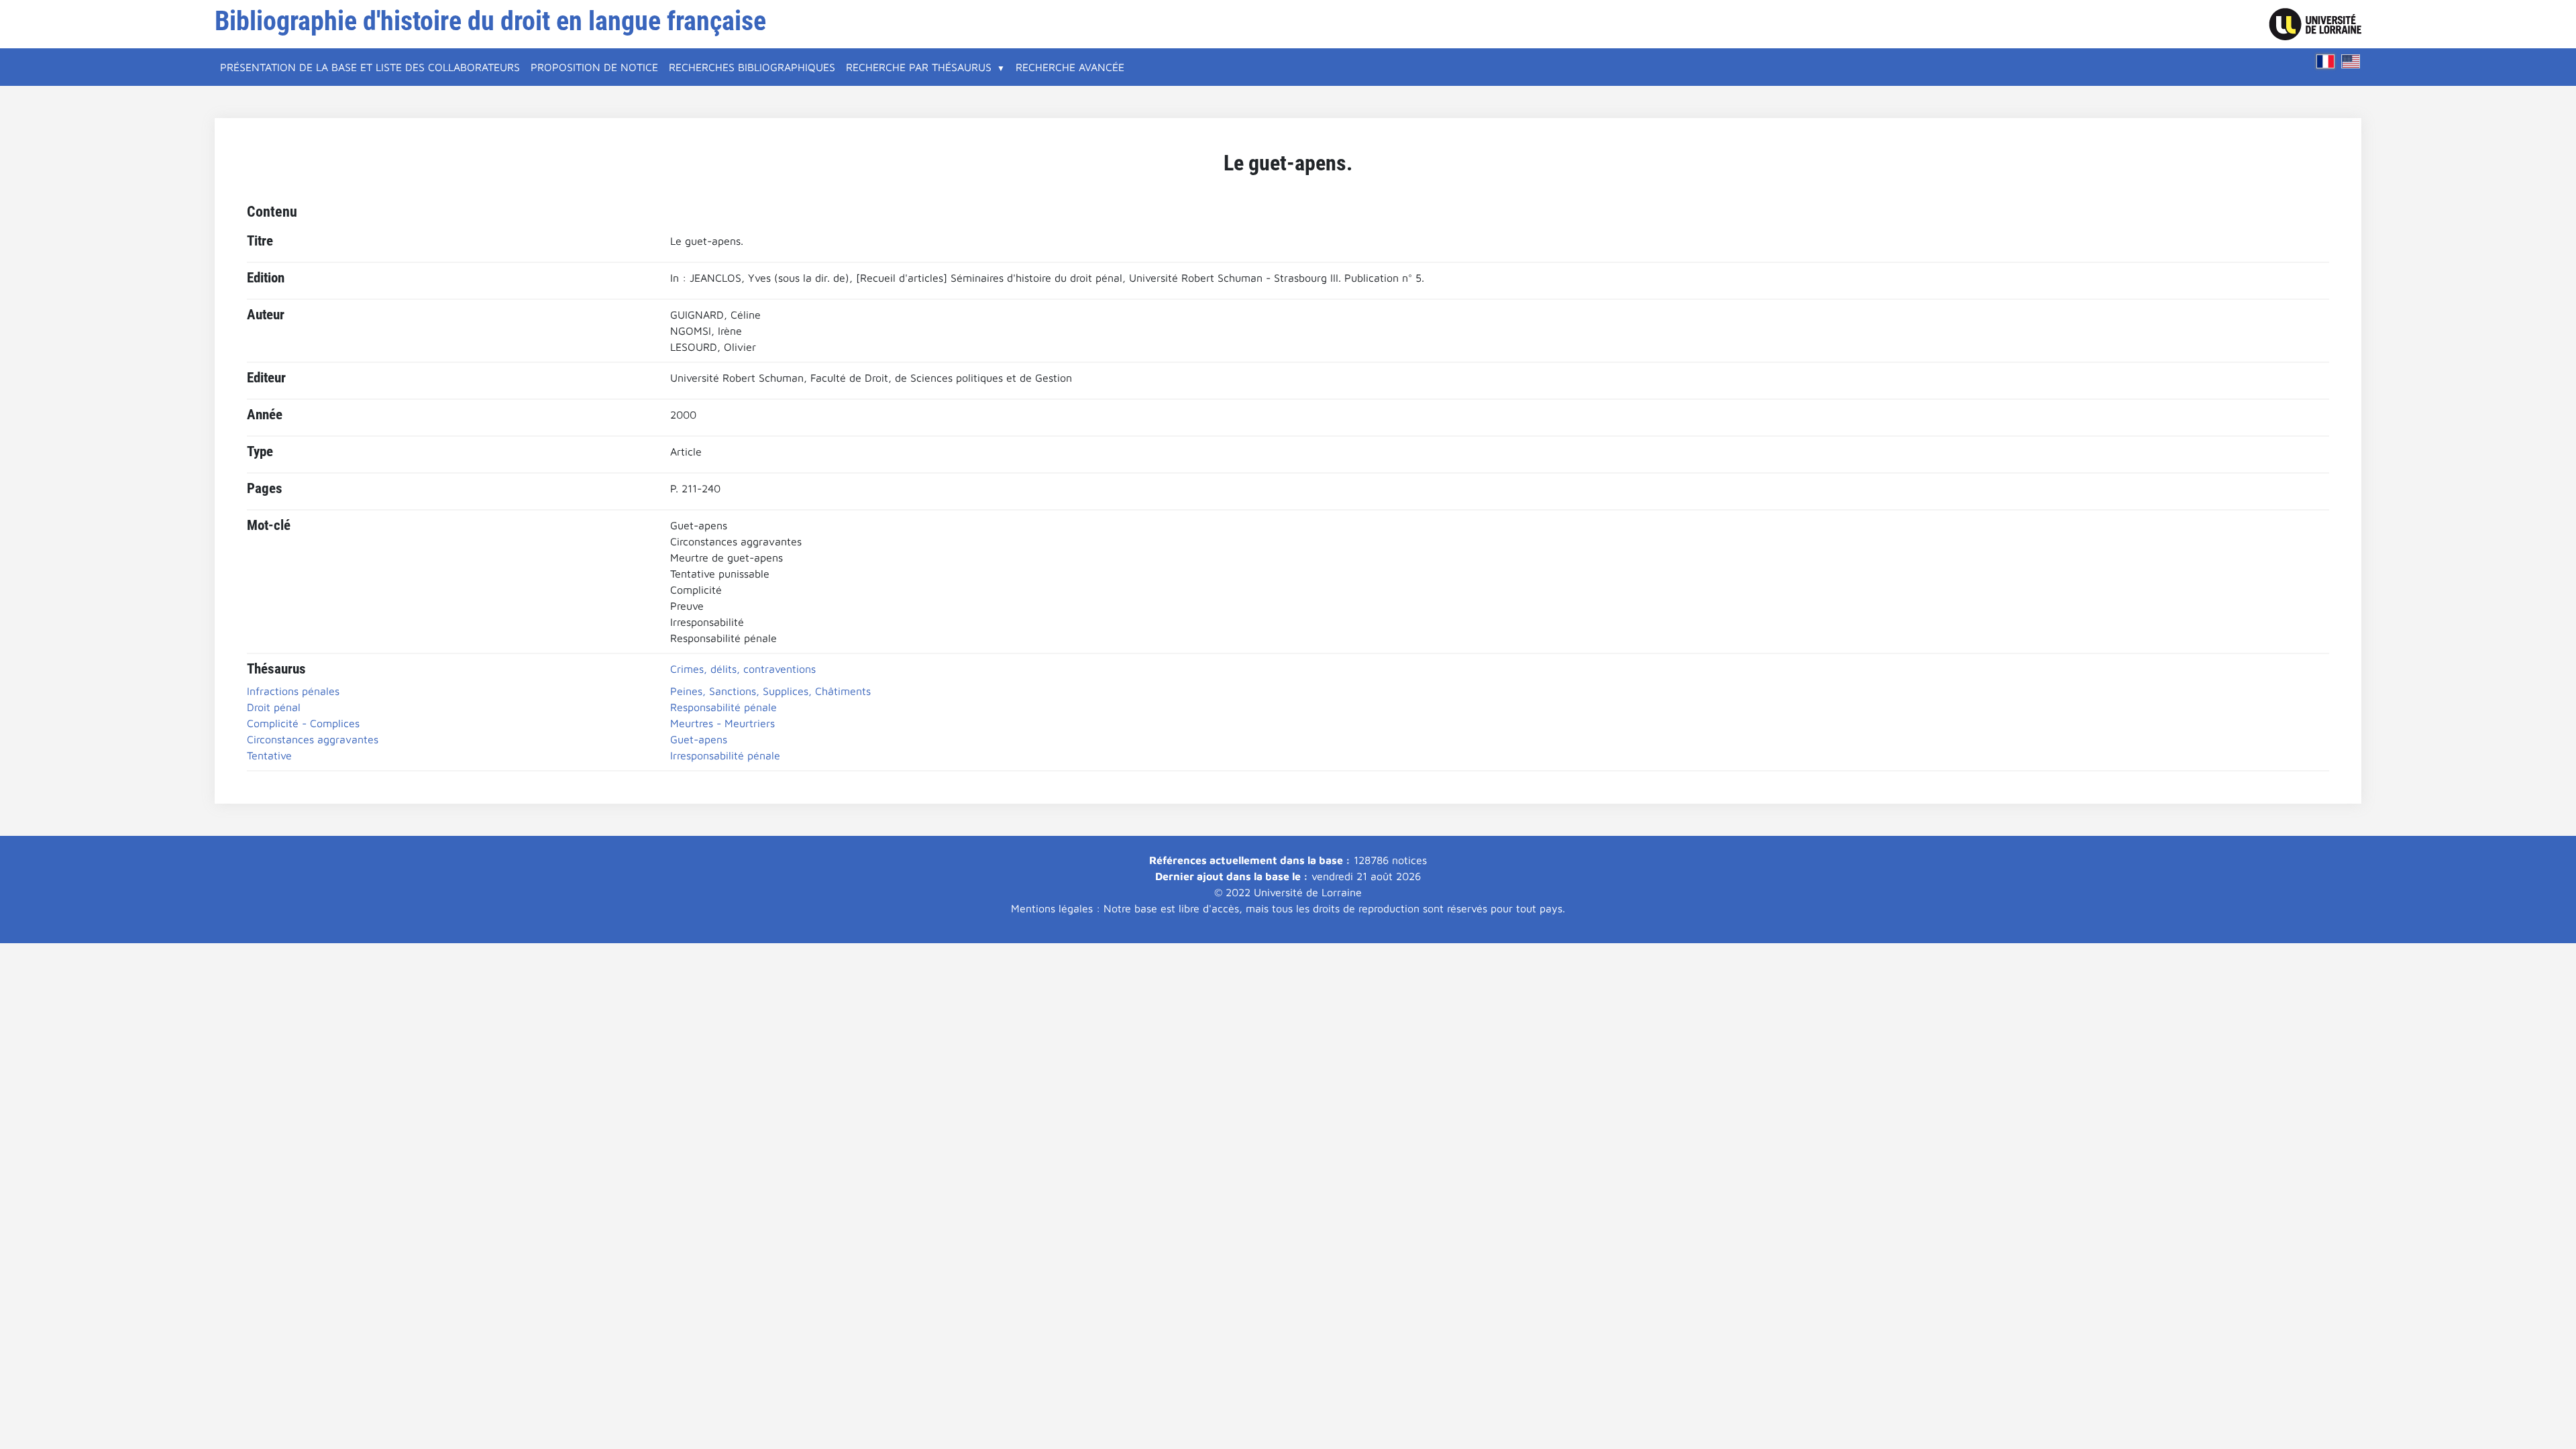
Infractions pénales (293, 691)
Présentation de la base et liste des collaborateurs (370, 67)
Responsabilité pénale (723, 707)
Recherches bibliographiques (752, 67)
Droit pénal (274, 707)
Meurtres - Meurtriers (722, 723)
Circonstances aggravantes (313, 739)
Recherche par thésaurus (919, 67)
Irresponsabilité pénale (725, 755)
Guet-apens (699, 739)
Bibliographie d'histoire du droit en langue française (490, 21)
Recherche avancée (1070, 67)
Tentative (269, 755)
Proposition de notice (594, 67)
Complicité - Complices (303, 723)
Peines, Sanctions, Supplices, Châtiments (770, 691)
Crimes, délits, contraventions (743, 669)
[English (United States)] (2351, 61)
